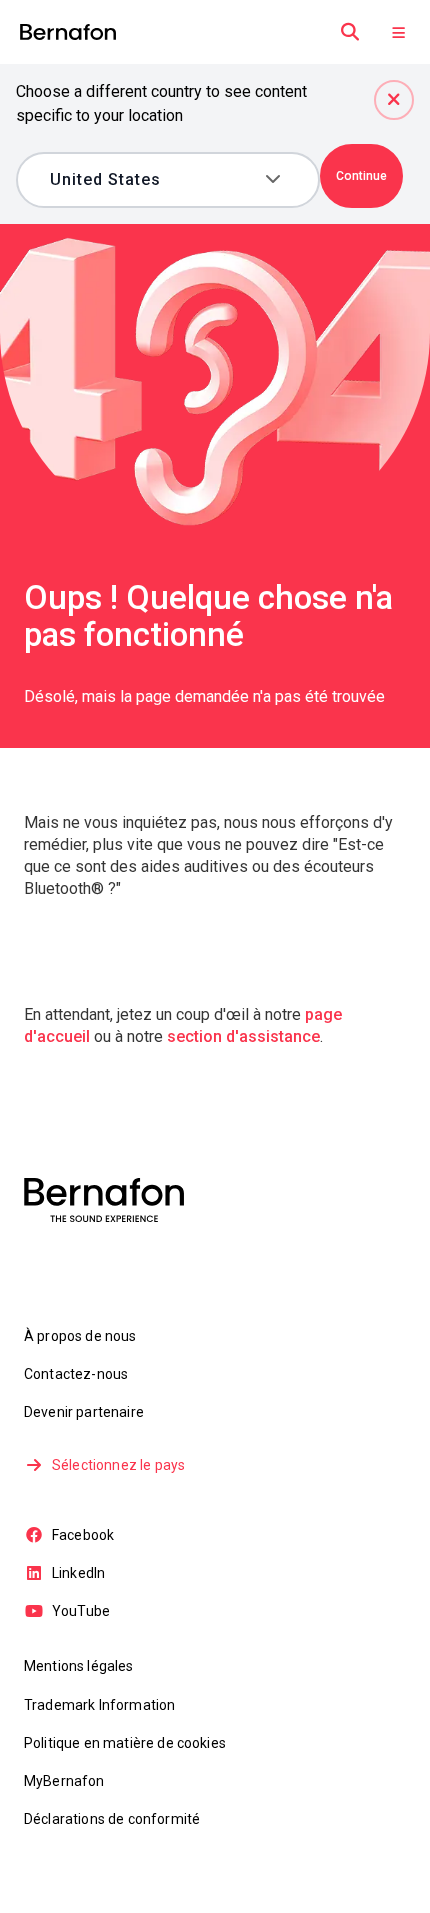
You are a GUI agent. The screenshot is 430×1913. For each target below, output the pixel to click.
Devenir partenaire (84, 1412)
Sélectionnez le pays (118, 1465)
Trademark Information (99, 1705)
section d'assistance (243, 1036)
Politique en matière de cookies (125, 1743)
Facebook (83, 1535)
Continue (361, 176)
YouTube (81, 1611)
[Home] (68, 32)
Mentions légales (79, 1666)
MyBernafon (64, 1781)
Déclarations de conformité (112, 1819)
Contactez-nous (76, 1374)
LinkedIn (78, 1573)
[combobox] (153, 180)
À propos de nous (80, 1336)
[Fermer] (394, 100)
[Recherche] (350, 32)
